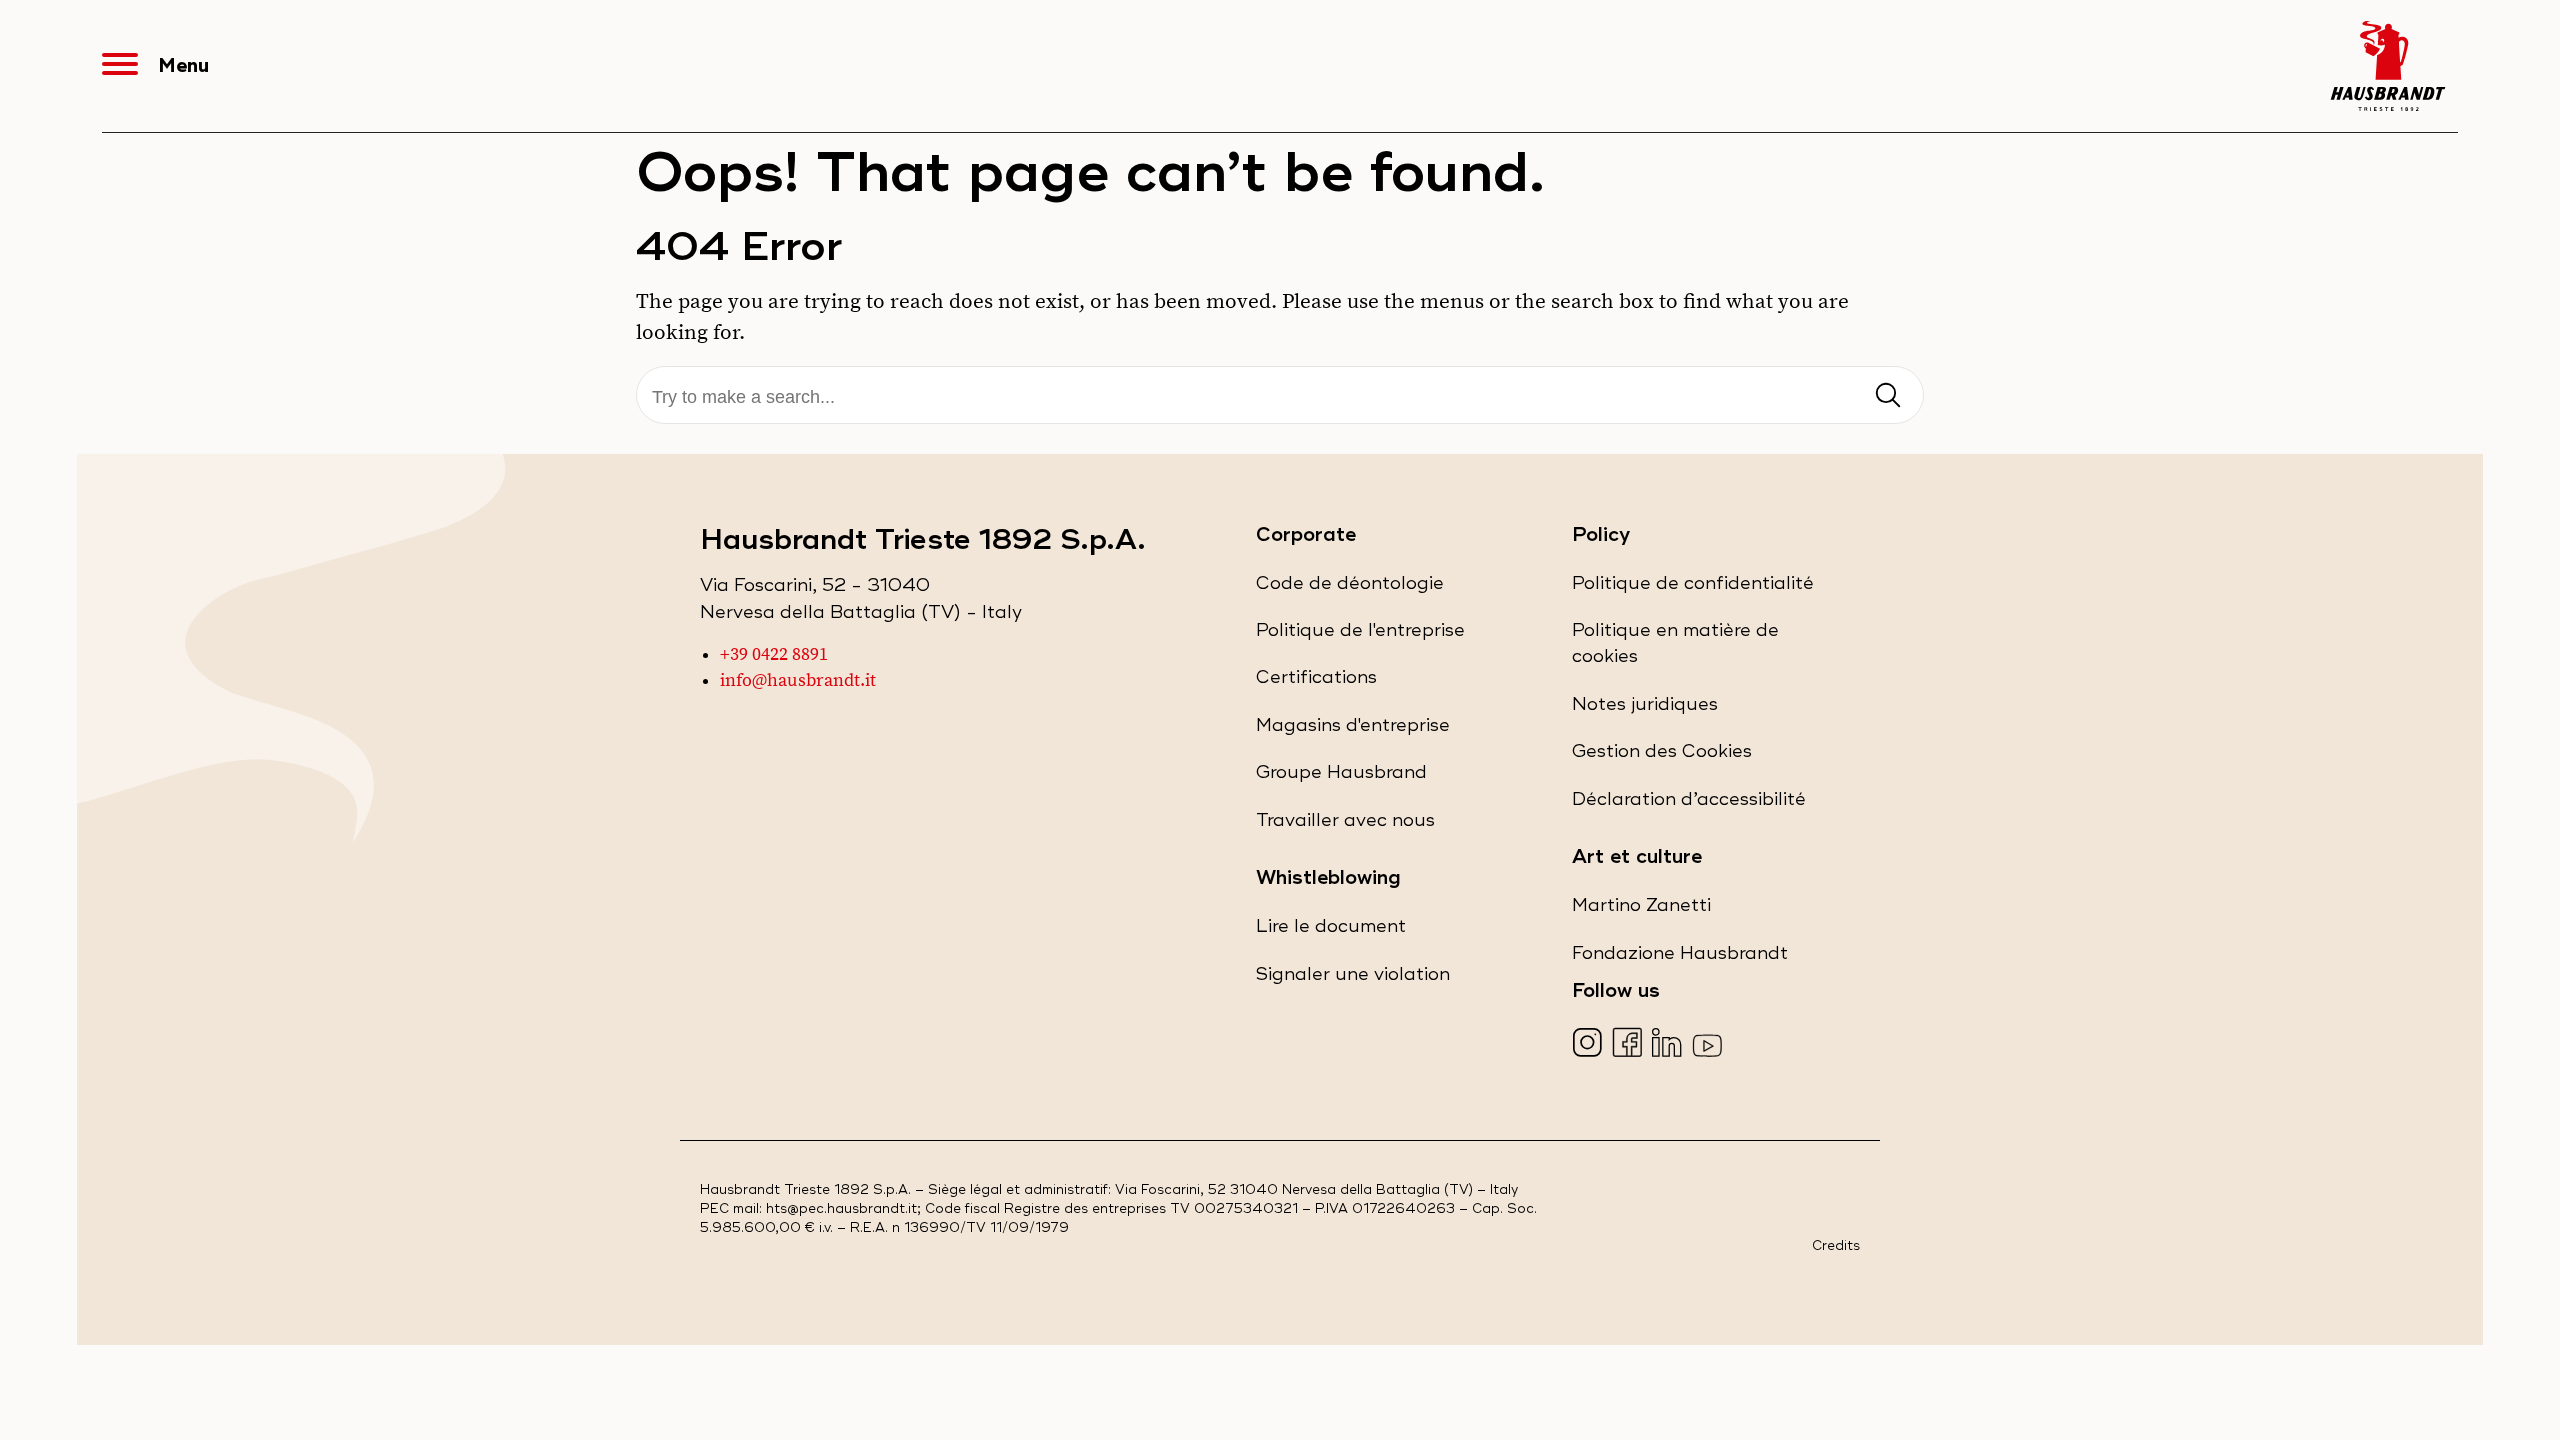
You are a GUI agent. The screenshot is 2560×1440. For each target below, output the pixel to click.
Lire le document (1331, 931)
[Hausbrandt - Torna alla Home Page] (2388, 66)
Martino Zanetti (1641, 910)
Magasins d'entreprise (1353, 730)
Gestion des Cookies (1662, 751)
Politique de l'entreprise (1360, 635)
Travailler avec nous (1345, 825)
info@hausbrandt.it (798, 681)
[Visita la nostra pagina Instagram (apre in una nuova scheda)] (1589, 1044)
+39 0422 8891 (774, 655)
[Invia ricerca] (1888, 396)
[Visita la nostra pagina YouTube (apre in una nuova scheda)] (1709, 1044)
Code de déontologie (1350, 588)
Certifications (1316, 682)
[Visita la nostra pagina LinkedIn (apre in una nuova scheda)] (1669, 1044)
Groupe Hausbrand (1341, 777)
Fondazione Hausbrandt (1680, 958)
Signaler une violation (1353, 979)
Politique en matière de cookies (1675, 649)
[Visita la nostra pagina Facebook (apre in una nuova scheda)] (1629, 1044)
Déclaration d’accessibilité (1689, 804)
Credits (1836, 1246)
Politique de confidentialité (1693, 588)
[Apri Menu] (130, 66)
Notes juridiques (1645, 709)
